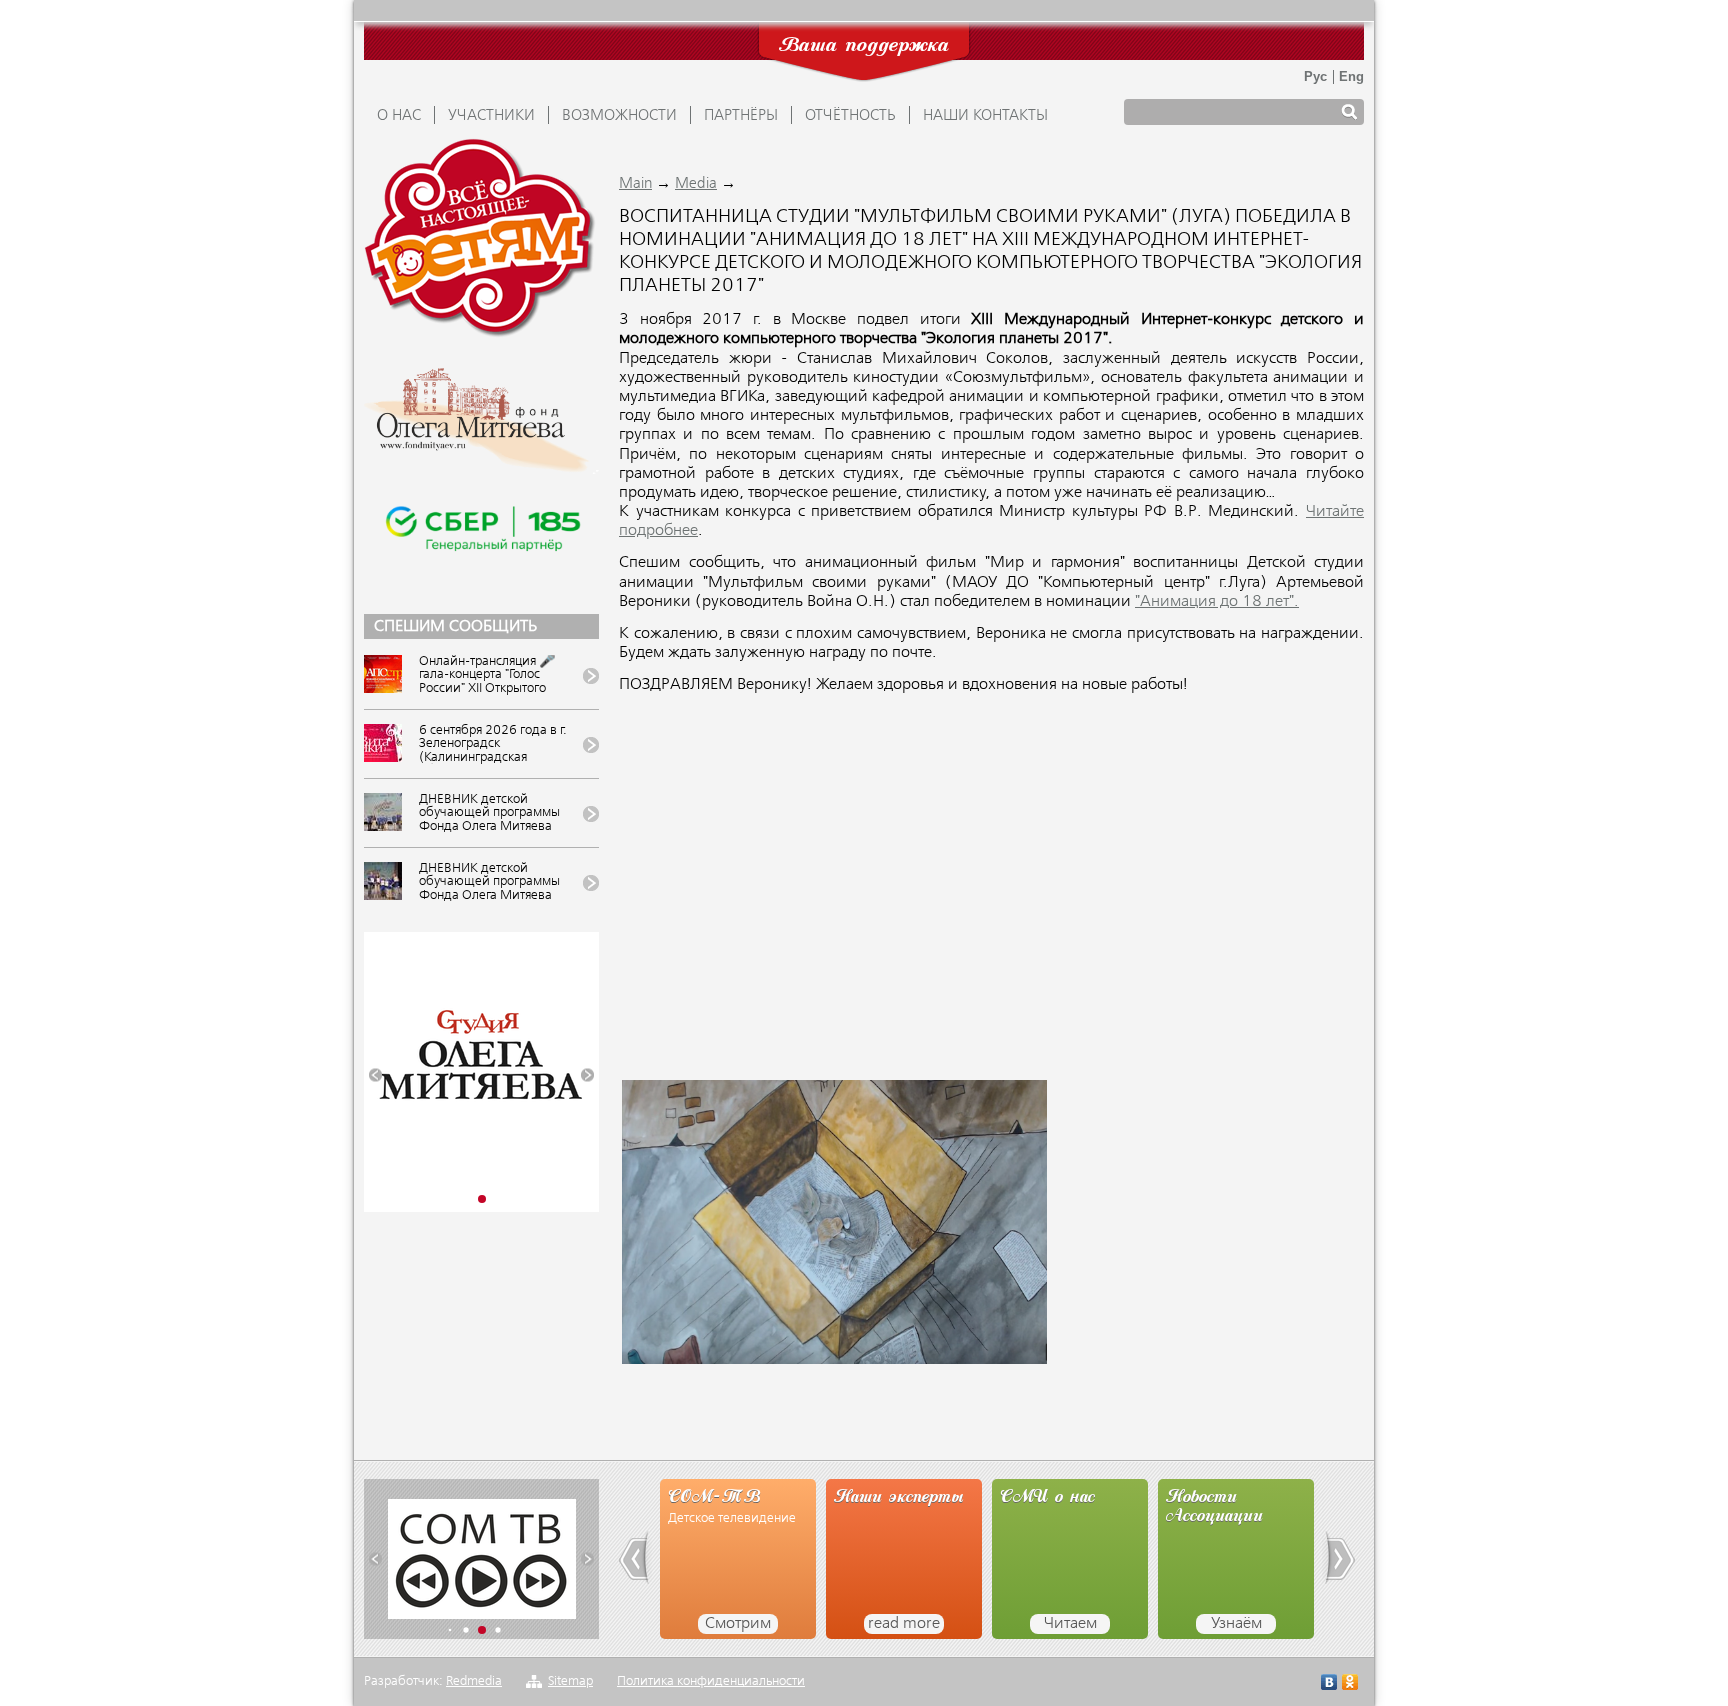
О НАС (399, 116)
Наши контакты (985, 116)
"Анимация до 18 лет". (1217, 602)
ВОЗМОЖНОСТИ (619, 116)
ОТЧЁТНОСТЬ (850, 116)
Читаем (1070, 1624)
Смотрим (738, 1624)
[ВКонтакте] (1329, 1684)
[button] (375, 1075)
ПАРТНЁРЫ (741, 116)
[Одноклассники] (1350, 1684)
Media (696, 184)
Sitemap (570, 1681)
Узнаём (1236, 1624)
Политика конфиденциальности (711, 1681)
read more (904, 1624)
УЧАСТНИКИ (491, 116)
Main (635, 184)
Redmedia (474, 1681)
